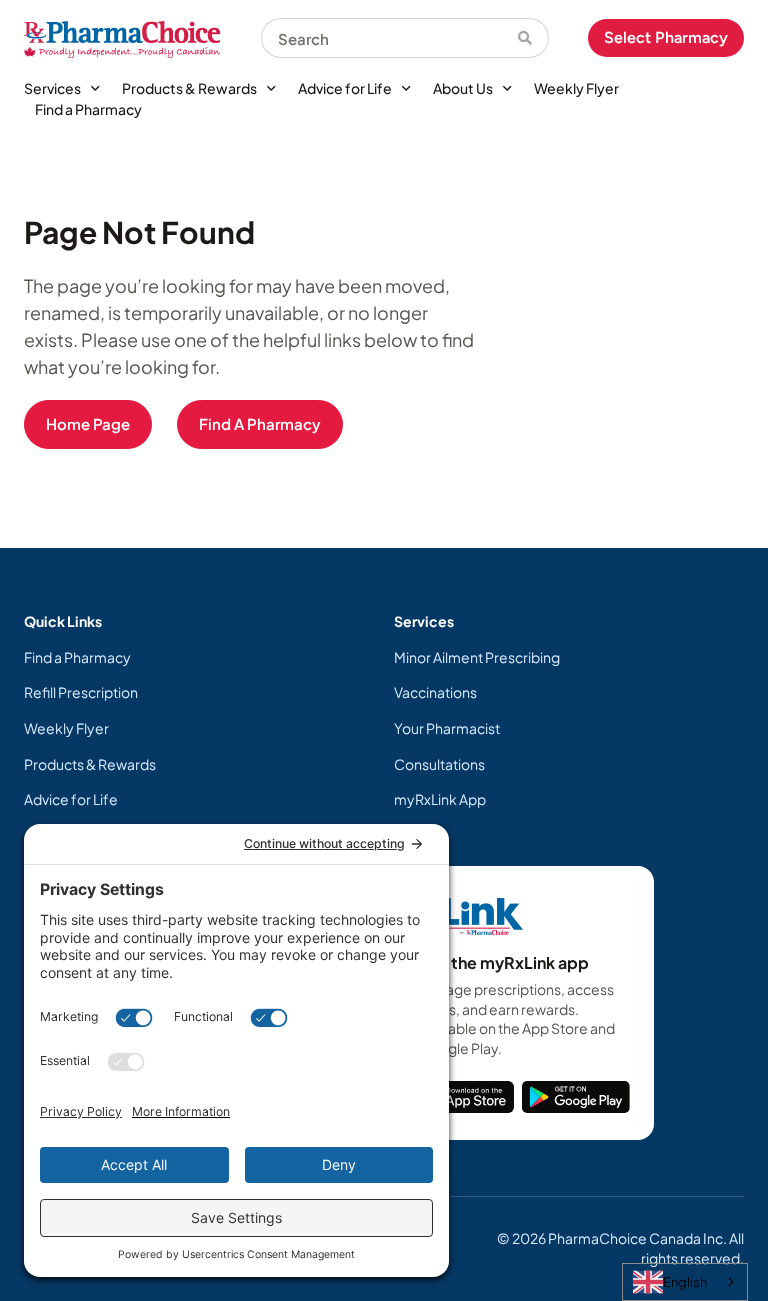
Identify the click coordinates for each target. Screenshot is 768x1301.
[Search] (533, 38)
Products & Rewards (189, 88)
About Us (463, 88)
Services (52, 88)
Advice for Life (345, 88)
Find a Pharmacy (88, 109)
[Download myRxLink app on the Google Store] (576, 1097)
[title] (466, 1097)
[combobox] (389, 38)
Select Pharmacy (666, 37)
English (685, 1282)
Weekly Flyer (576, 88)
